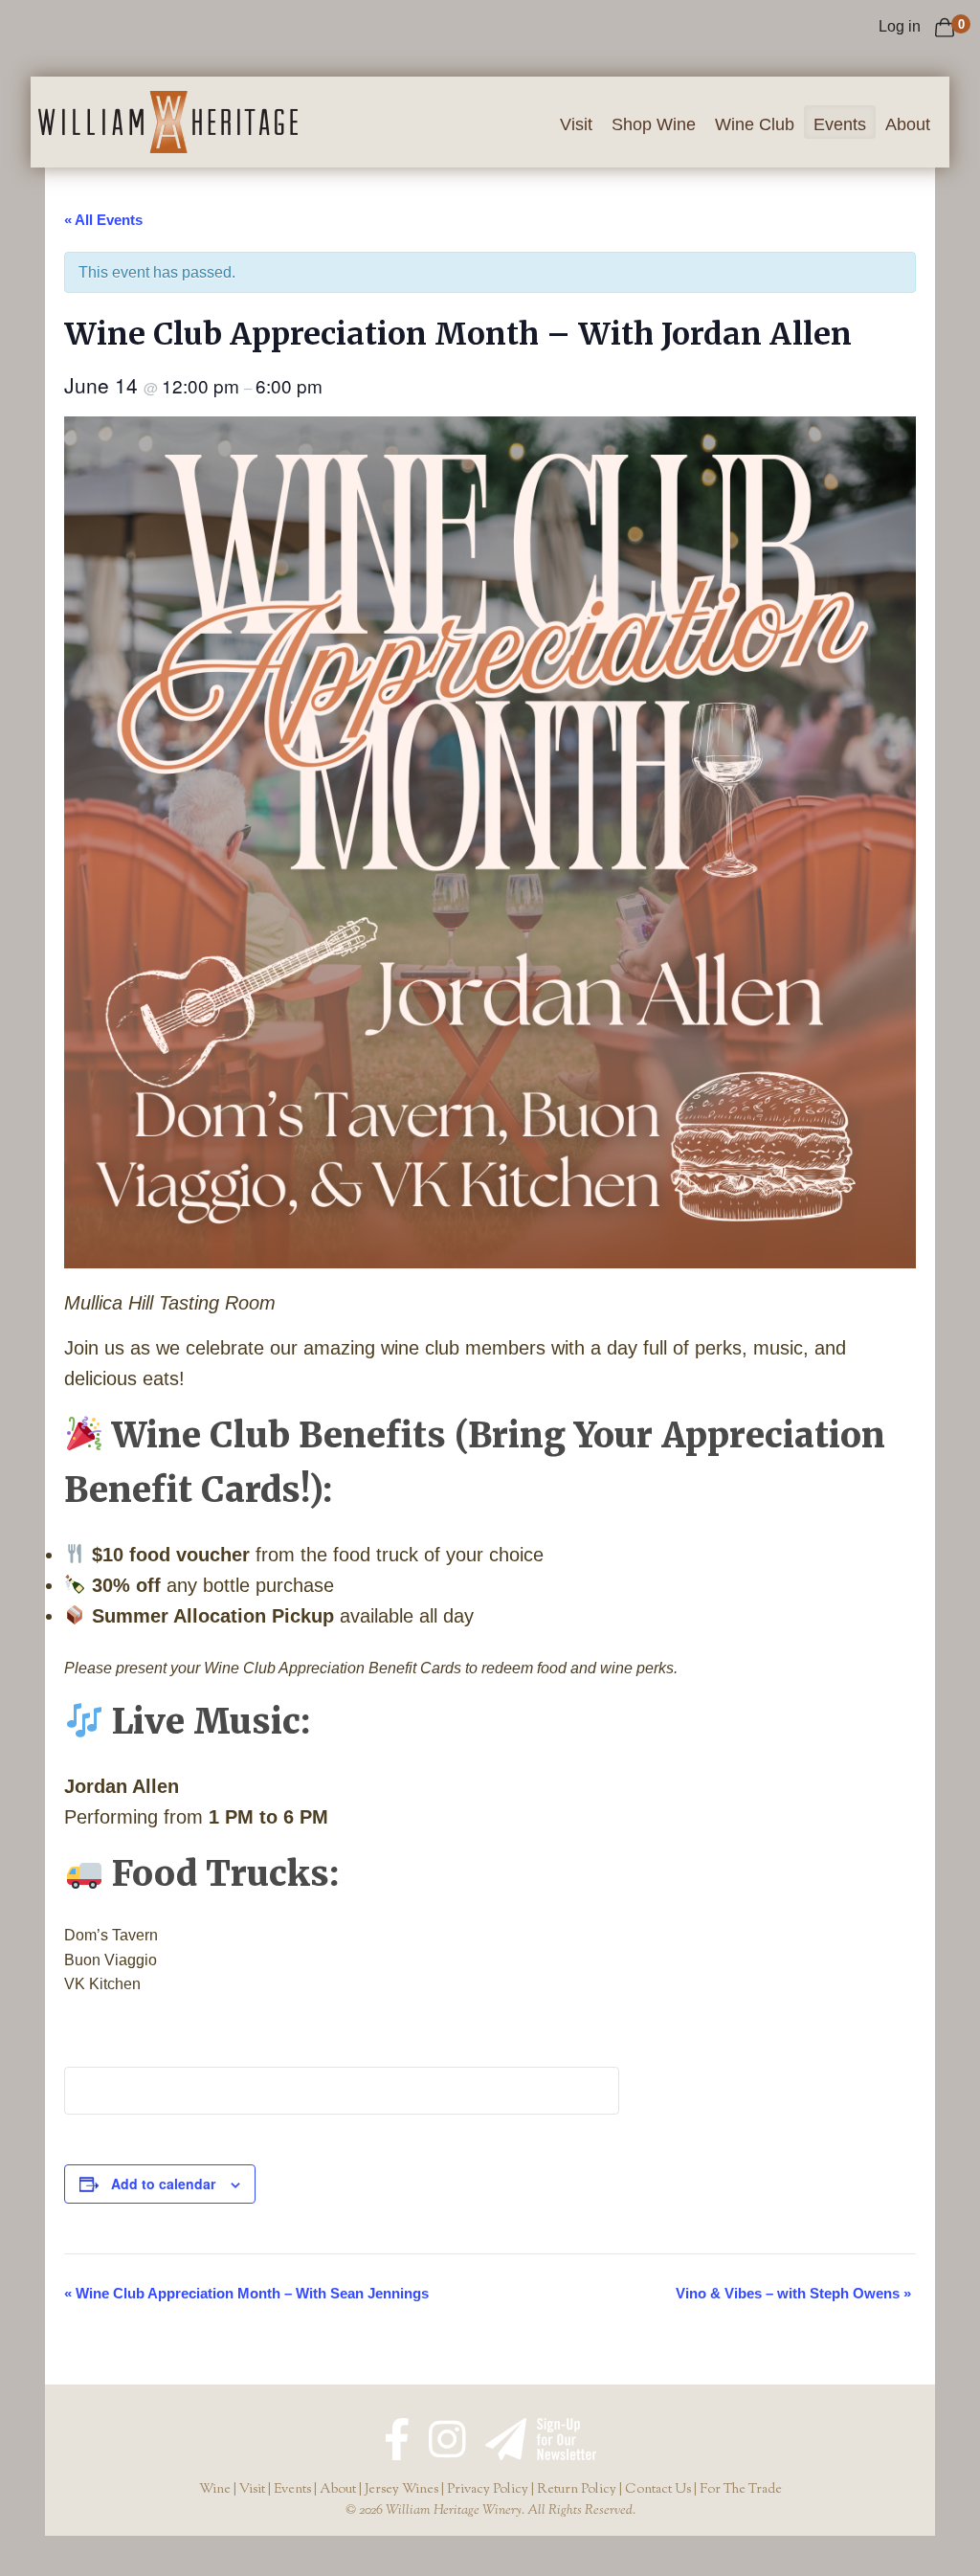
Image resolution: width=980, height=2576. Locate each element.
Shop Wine (654, 124)
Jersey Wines (401, 2490)
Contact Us (658, 2490)
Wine (215, 2490)
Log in (900, 26)
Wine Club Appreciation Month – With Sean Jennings (246, 2293)
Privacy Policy (488, 2490)
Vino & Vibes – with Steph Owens (793, 2293)
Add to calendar (163, 2184)
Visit (576, 124)
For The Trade (741, 2490)
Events (840, 124)
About (908, 124)
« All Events (103, 220)
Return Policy (577, 2490)
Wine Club (755, 124)
